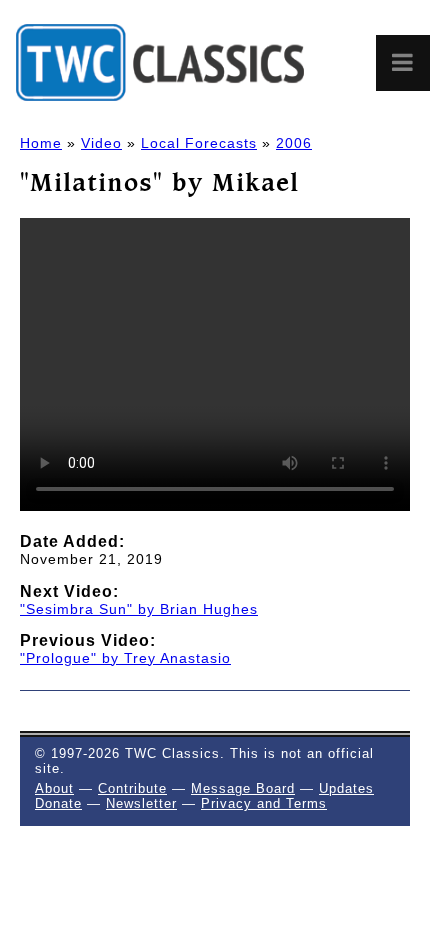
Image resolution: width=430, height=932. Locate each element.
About (54, 788)
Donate (58, 803)
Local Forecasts (199, 143)
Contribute (132, 788)
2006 (294, 143)
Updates (346, 788)
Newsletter (141, 803)
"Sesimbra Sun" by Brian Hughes (139, 609)
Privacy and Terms (264, 803)
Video (101, 143)
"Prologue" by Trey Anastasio (125, 658)
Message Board (243, 788)
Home (41, 143)
